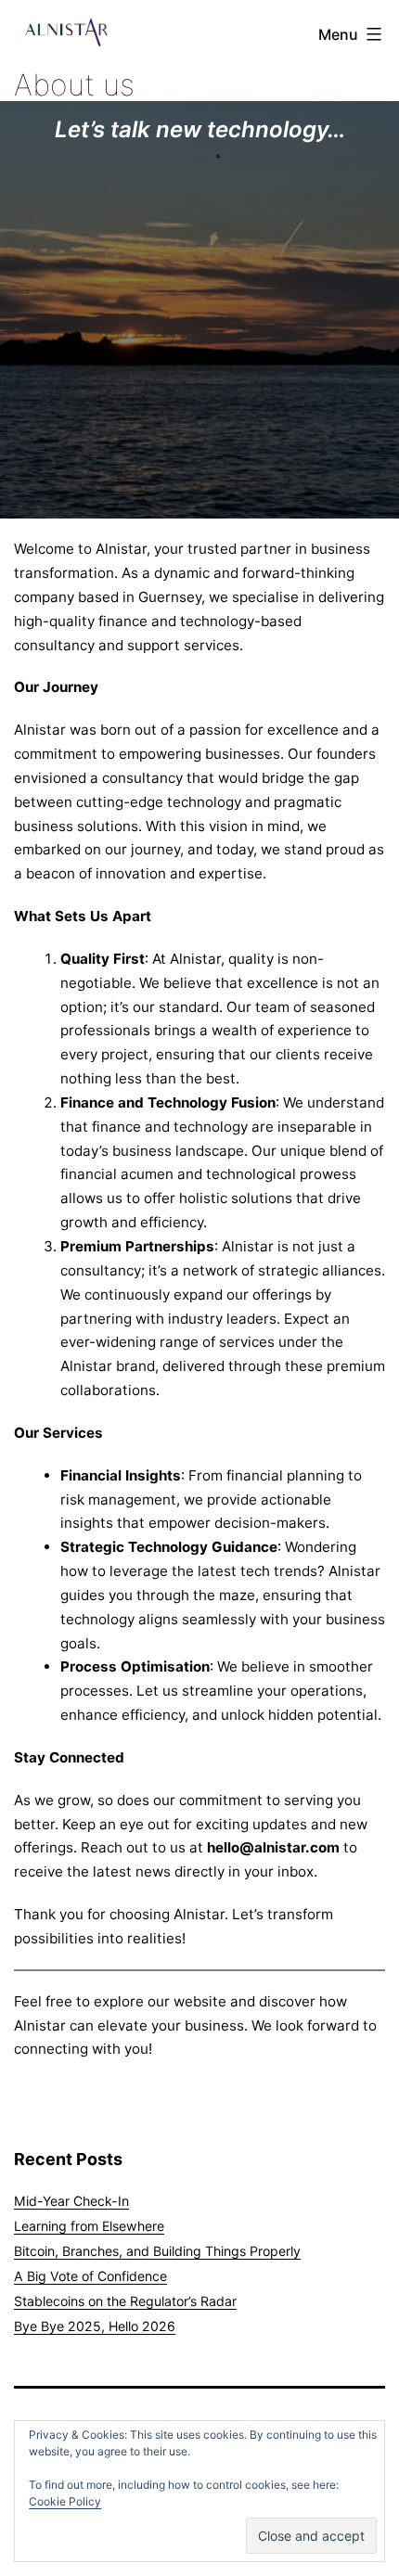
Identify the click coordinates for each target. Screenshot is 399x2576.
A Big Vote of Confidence (90, 2276)
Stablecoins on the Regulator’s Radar (125, 2301)
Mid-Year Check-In (71, 2201)
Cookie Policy (65, 2501)
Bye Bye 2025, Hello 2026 (95, 2326)
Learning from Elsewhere (89, 2226)
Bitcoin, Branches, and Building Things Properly (157, 2251)
